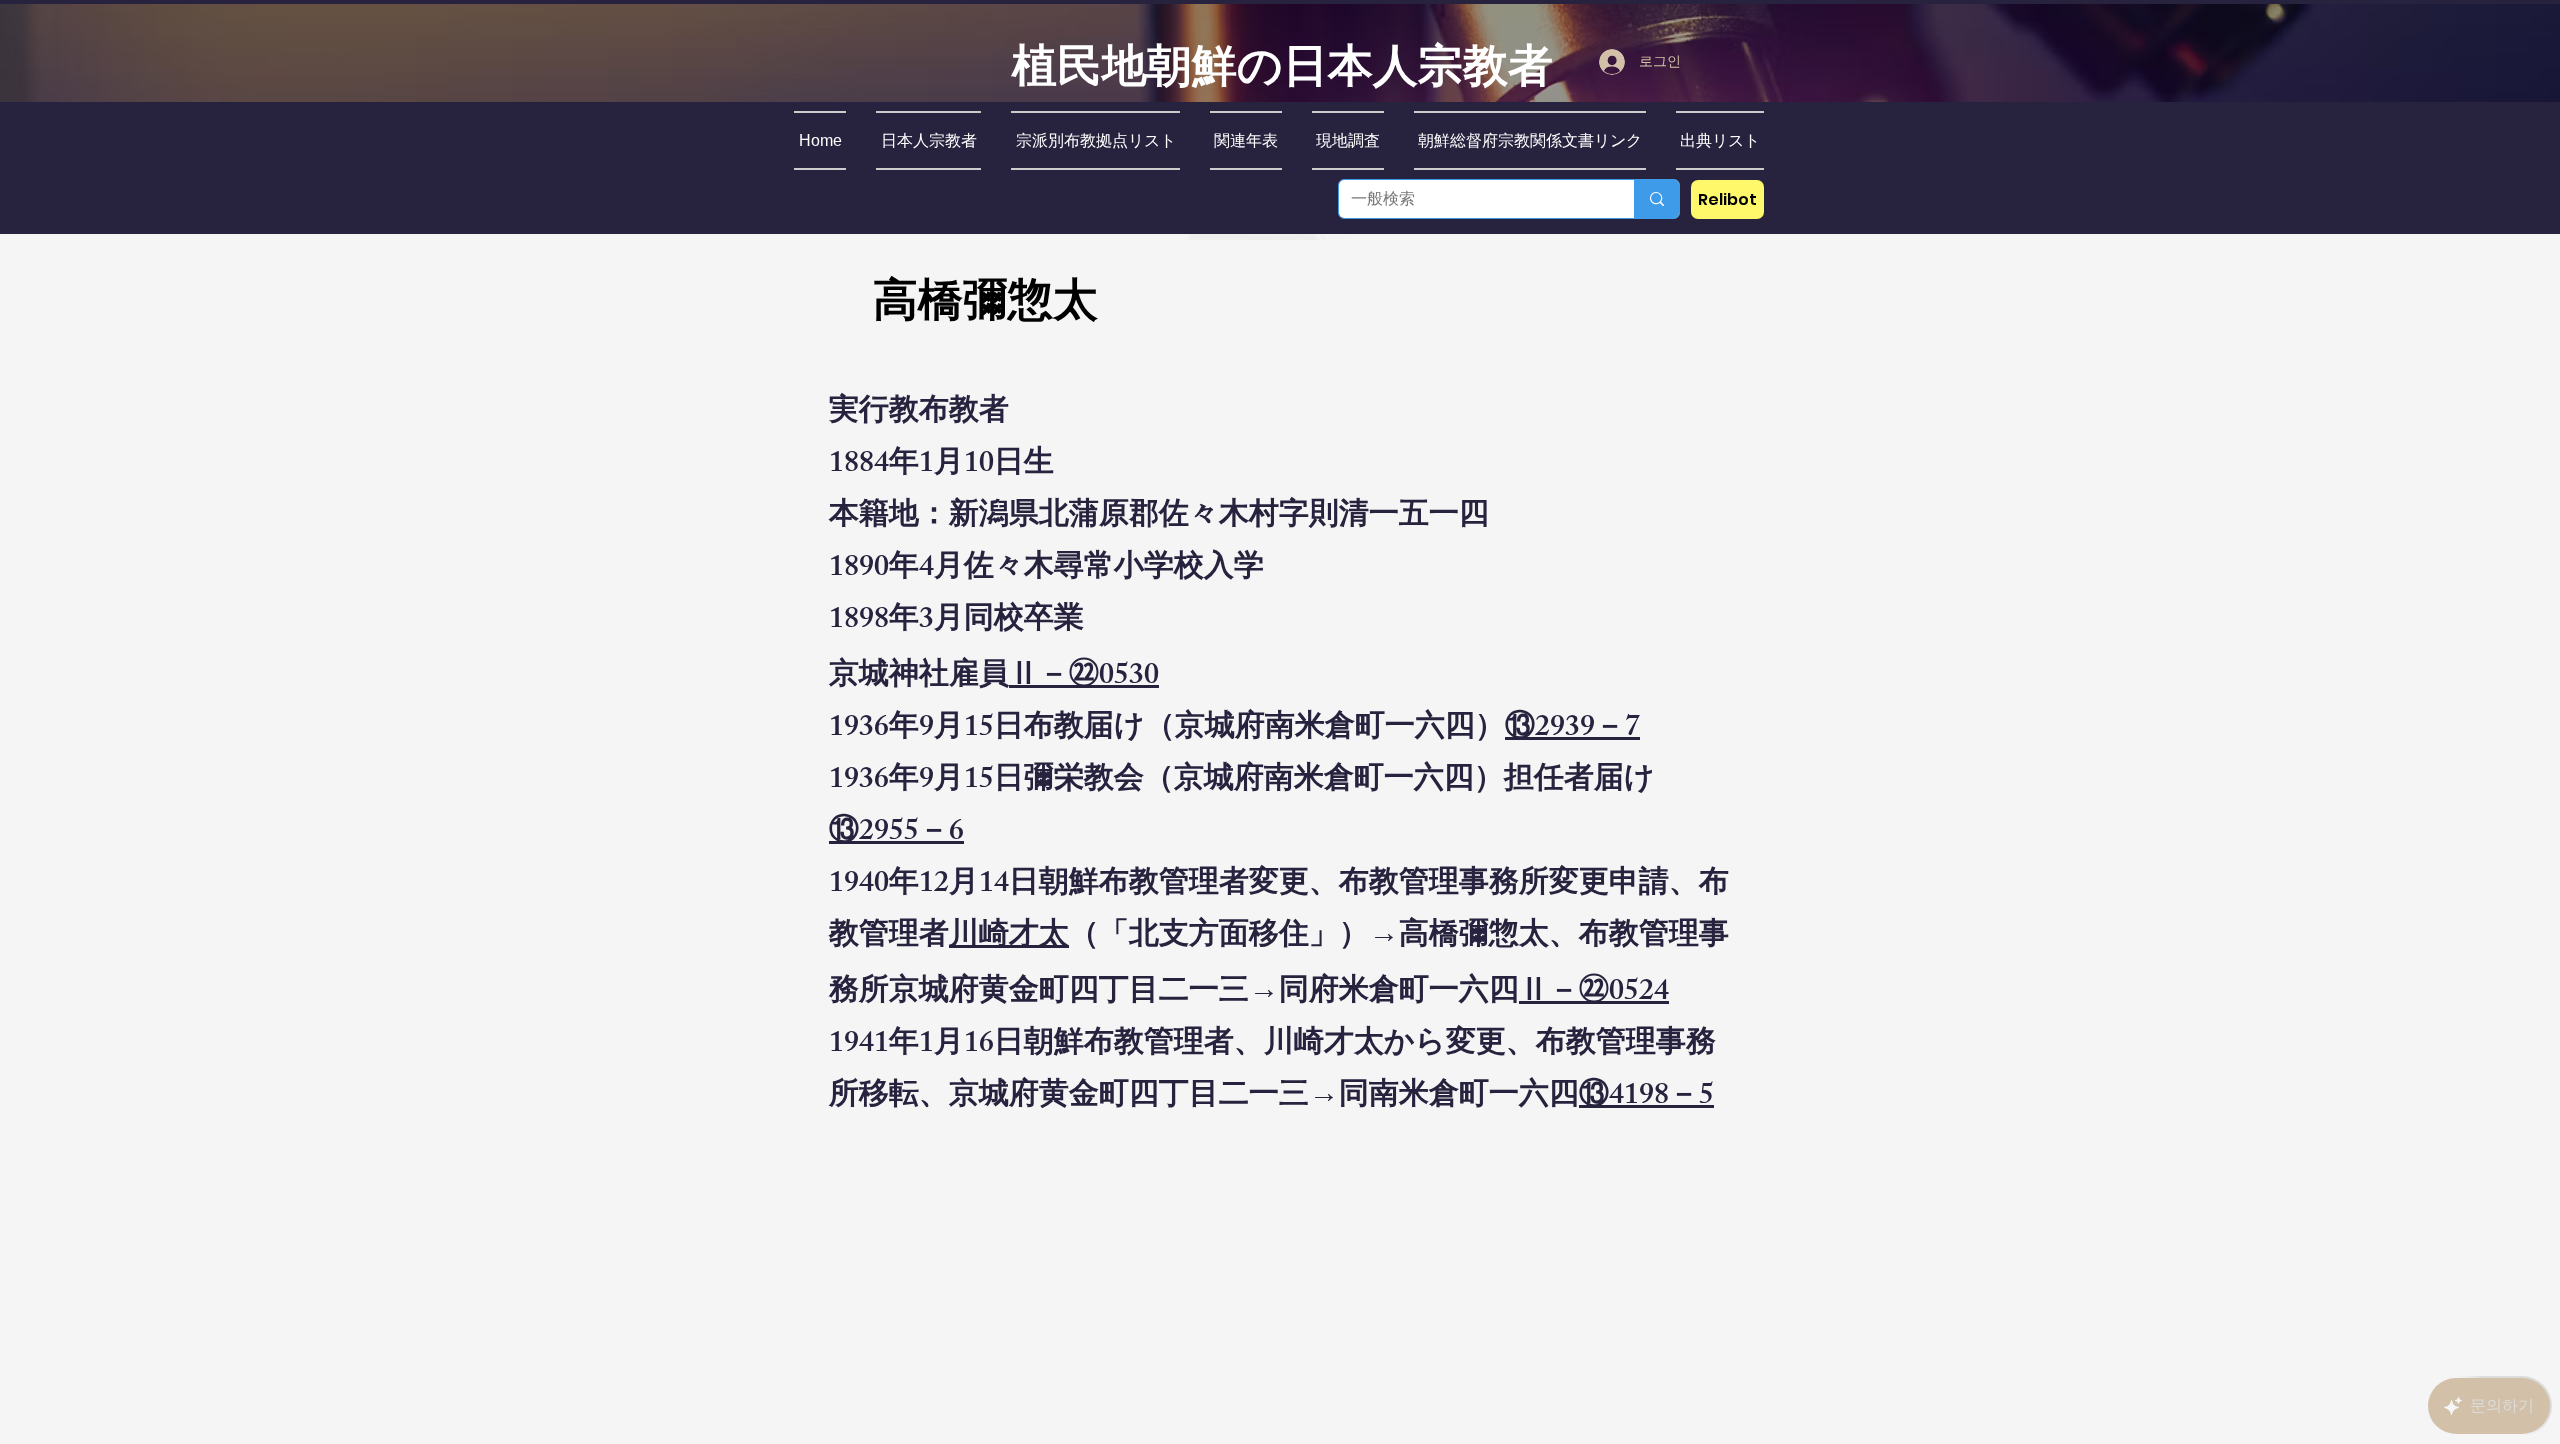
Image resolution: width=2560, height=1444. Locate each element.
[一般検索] (1656, 199)
